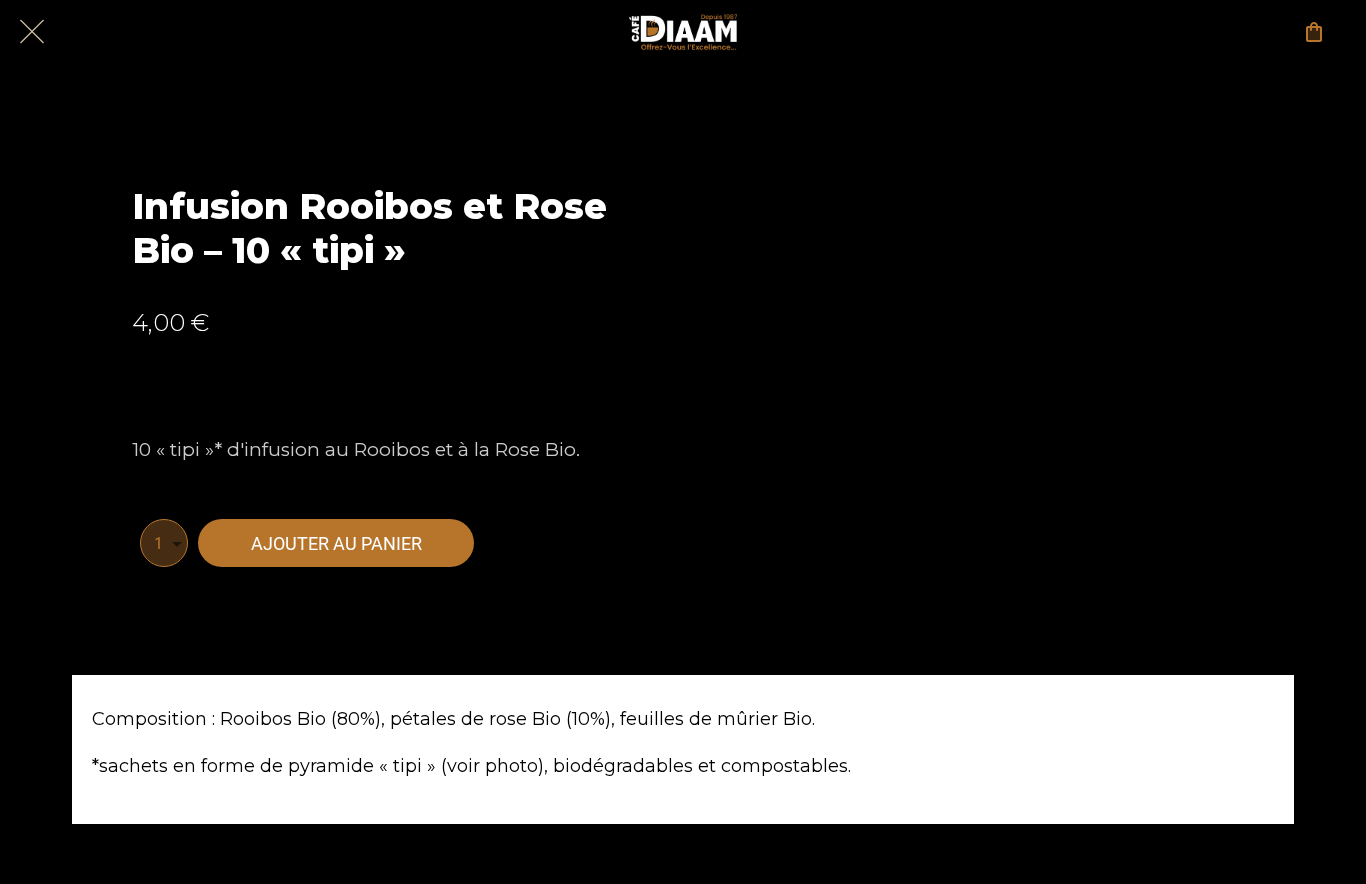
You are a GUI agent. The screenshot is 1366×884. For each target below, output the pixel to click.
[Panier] (1314, 32)
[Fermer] (32, 32)
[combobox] (164, 543)
